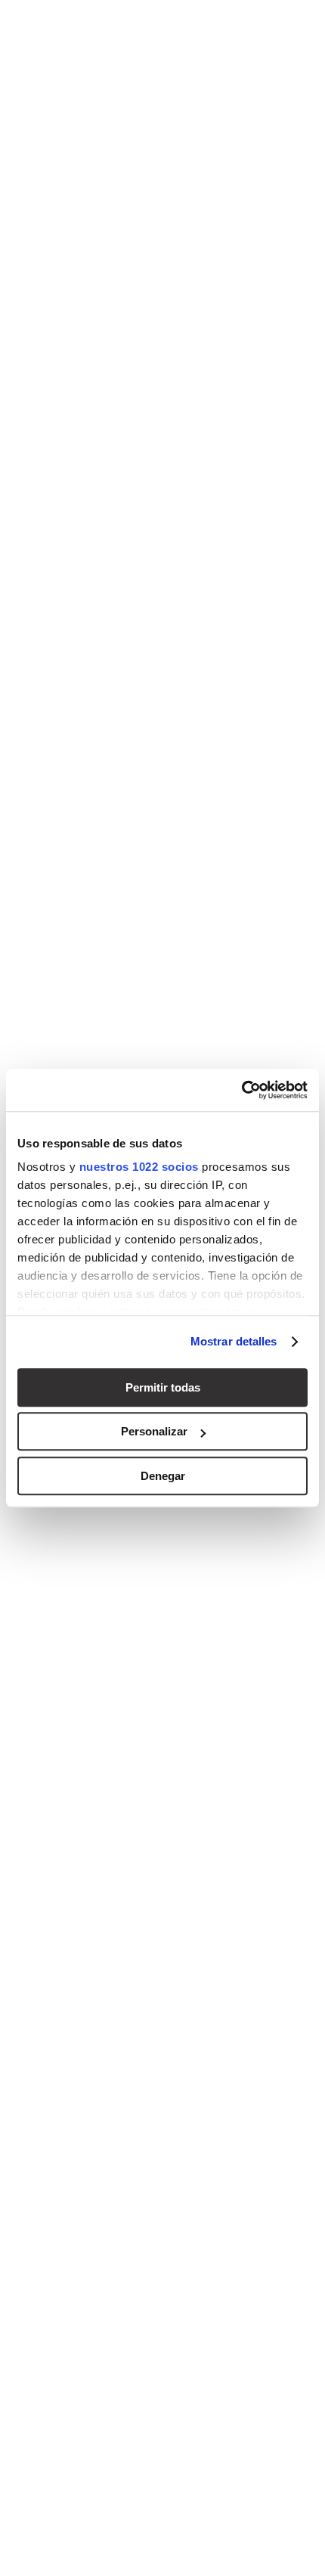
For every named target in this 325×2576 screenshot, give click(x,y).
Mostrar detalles (234, 1341)
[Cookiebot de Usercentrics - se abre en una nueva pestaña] (241, 1090)
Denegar (163, 1476)
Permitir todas (163, 1387)
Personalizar (154, 1431)
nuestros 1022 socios (139, 1167)
